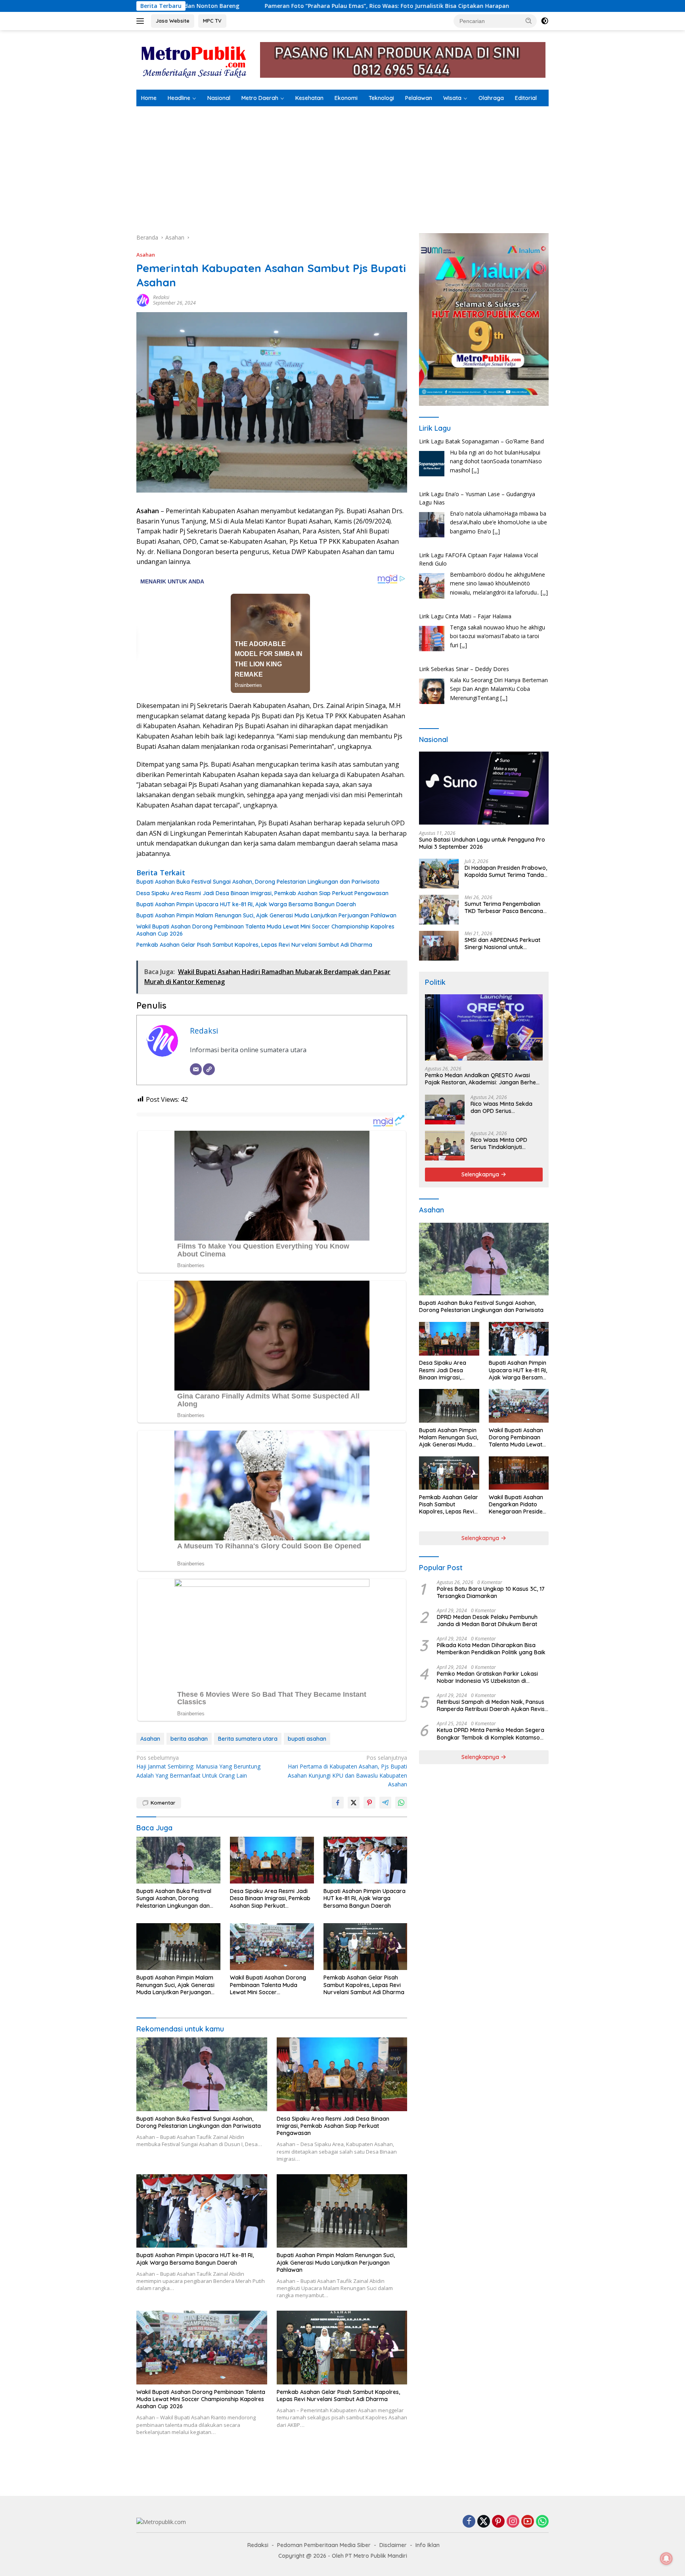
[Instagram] (513, 2522)
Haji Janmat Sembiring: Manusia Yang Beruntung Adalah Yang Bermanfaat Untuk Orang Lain (198, 1767)
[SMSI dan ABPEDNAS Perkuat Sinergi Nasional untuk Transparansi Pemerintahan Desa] (439, 946)
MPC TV (212, 21)
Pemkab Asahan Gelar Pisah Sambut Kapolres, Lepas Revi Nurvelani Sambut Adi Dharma (254, 945)
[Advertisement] (342, 166)
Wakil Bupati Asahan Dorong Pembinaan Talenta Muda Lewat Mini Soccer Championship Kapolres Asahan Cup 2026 (265, 930)
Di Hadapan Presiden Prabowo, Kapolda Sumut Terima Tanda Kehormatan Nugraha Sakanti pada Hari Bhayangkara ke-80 (506, 871)
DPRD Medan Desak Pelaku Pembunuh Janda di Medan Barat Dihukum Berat (487, 1621)
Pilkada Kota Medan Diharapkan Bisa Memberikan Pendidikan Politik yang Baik (491, 1649)
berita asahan (189, 1739)
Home (149, 98)
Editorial (526, 98)
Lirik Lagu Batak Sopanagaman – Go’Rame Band (481, 669)
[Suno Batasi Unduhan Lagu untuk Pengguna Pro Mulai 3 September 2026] (484, 788)
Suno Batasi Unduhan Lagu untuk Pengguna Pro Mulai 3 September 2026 (482, 843)
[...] (496, 479)
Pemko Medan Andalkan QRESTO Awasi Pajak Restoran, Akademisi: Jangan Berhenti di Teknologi (484, 1079)
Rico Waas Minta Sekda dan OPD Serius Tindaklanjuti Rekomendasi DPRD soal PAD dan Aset (506, 1107)
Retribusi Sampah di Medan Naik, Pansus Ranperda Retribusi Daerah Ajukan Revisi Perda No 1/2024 (491, 1705)
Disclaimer (393, 2545)
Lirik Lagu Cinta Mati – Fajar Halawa (465, 563)
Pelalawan (419, 98)
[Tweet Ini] (354, 1803)
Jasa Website (173, 21)
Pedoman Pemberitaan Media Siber (324, 2545)
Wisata (452, 98)
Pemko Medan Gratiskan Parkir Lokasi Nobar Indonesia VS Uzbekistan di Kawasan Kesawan (487, 1677)
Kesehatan (309, 98)
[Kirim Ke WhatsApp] (401, 1803)
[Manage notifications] (666, 2559)
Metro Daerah (260, 98)
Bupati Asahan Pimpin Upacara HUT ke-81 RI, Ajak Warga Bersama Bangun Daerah (246, 904)
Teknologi (381, 98)
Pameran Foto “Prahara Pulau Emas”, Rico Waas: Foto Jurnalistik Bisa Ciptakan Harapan (202, 6)
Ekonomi (346, 98)
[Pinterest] (498, 2522)
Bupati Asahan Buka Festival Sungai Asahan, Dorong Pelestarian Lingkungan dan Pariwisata (258, 882)
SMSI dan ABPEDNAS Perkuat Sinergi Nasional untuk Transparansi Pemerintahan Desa (502, 944)
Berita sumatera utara (248, 1739)
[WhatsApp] (542, 2522)
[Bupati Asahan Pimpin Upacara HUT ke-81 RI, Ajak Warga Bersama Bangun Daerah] (365, 1860)
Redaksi (161, 297)
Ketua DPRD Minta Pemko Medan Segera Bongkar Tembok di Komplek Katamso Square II (491, 1734)
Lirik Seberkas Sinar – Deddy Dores (464, 616)
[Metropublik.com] (196, 59)
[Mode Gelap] (545, 21)
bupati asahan (307, 1739)
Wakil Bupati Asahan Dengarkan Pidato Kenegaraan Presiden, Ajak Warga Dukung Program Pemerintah (518, 1505)
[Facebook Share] (338, 1803)
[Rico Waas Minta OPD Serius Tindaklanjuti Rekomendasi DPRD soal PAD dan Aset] (445, 1146)
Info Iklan (428, 2545)
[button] (529, 21)
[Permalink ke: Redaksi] (143, 300)
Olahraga (491, 98)
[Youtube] (528, 2522)
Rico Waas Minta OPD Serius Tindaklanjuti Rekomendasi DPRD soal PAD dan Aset (503, 1143)
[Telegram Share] (385, 1803)
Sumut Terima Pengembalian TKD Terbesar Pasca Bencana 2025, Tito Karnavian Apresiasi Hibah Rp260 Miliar (505, 907)
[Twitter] (484, 2522)
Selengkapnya (481, 1174)
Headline (179, 98)
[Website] (209, 1069)
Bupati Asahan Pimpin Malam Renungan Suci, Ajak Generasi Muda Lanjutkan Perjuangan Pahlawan (266, 915)
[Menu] (142, 21)
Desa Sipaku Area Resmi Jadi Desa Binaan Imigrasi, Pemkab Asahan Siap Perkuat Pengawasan (262, 893)
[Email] (196, 1069)
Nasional (219, 98)
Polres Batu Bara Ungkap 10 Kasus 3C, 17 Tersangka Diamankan (491, 1592)
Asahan (146, 255)
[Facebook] (469, 2522)
